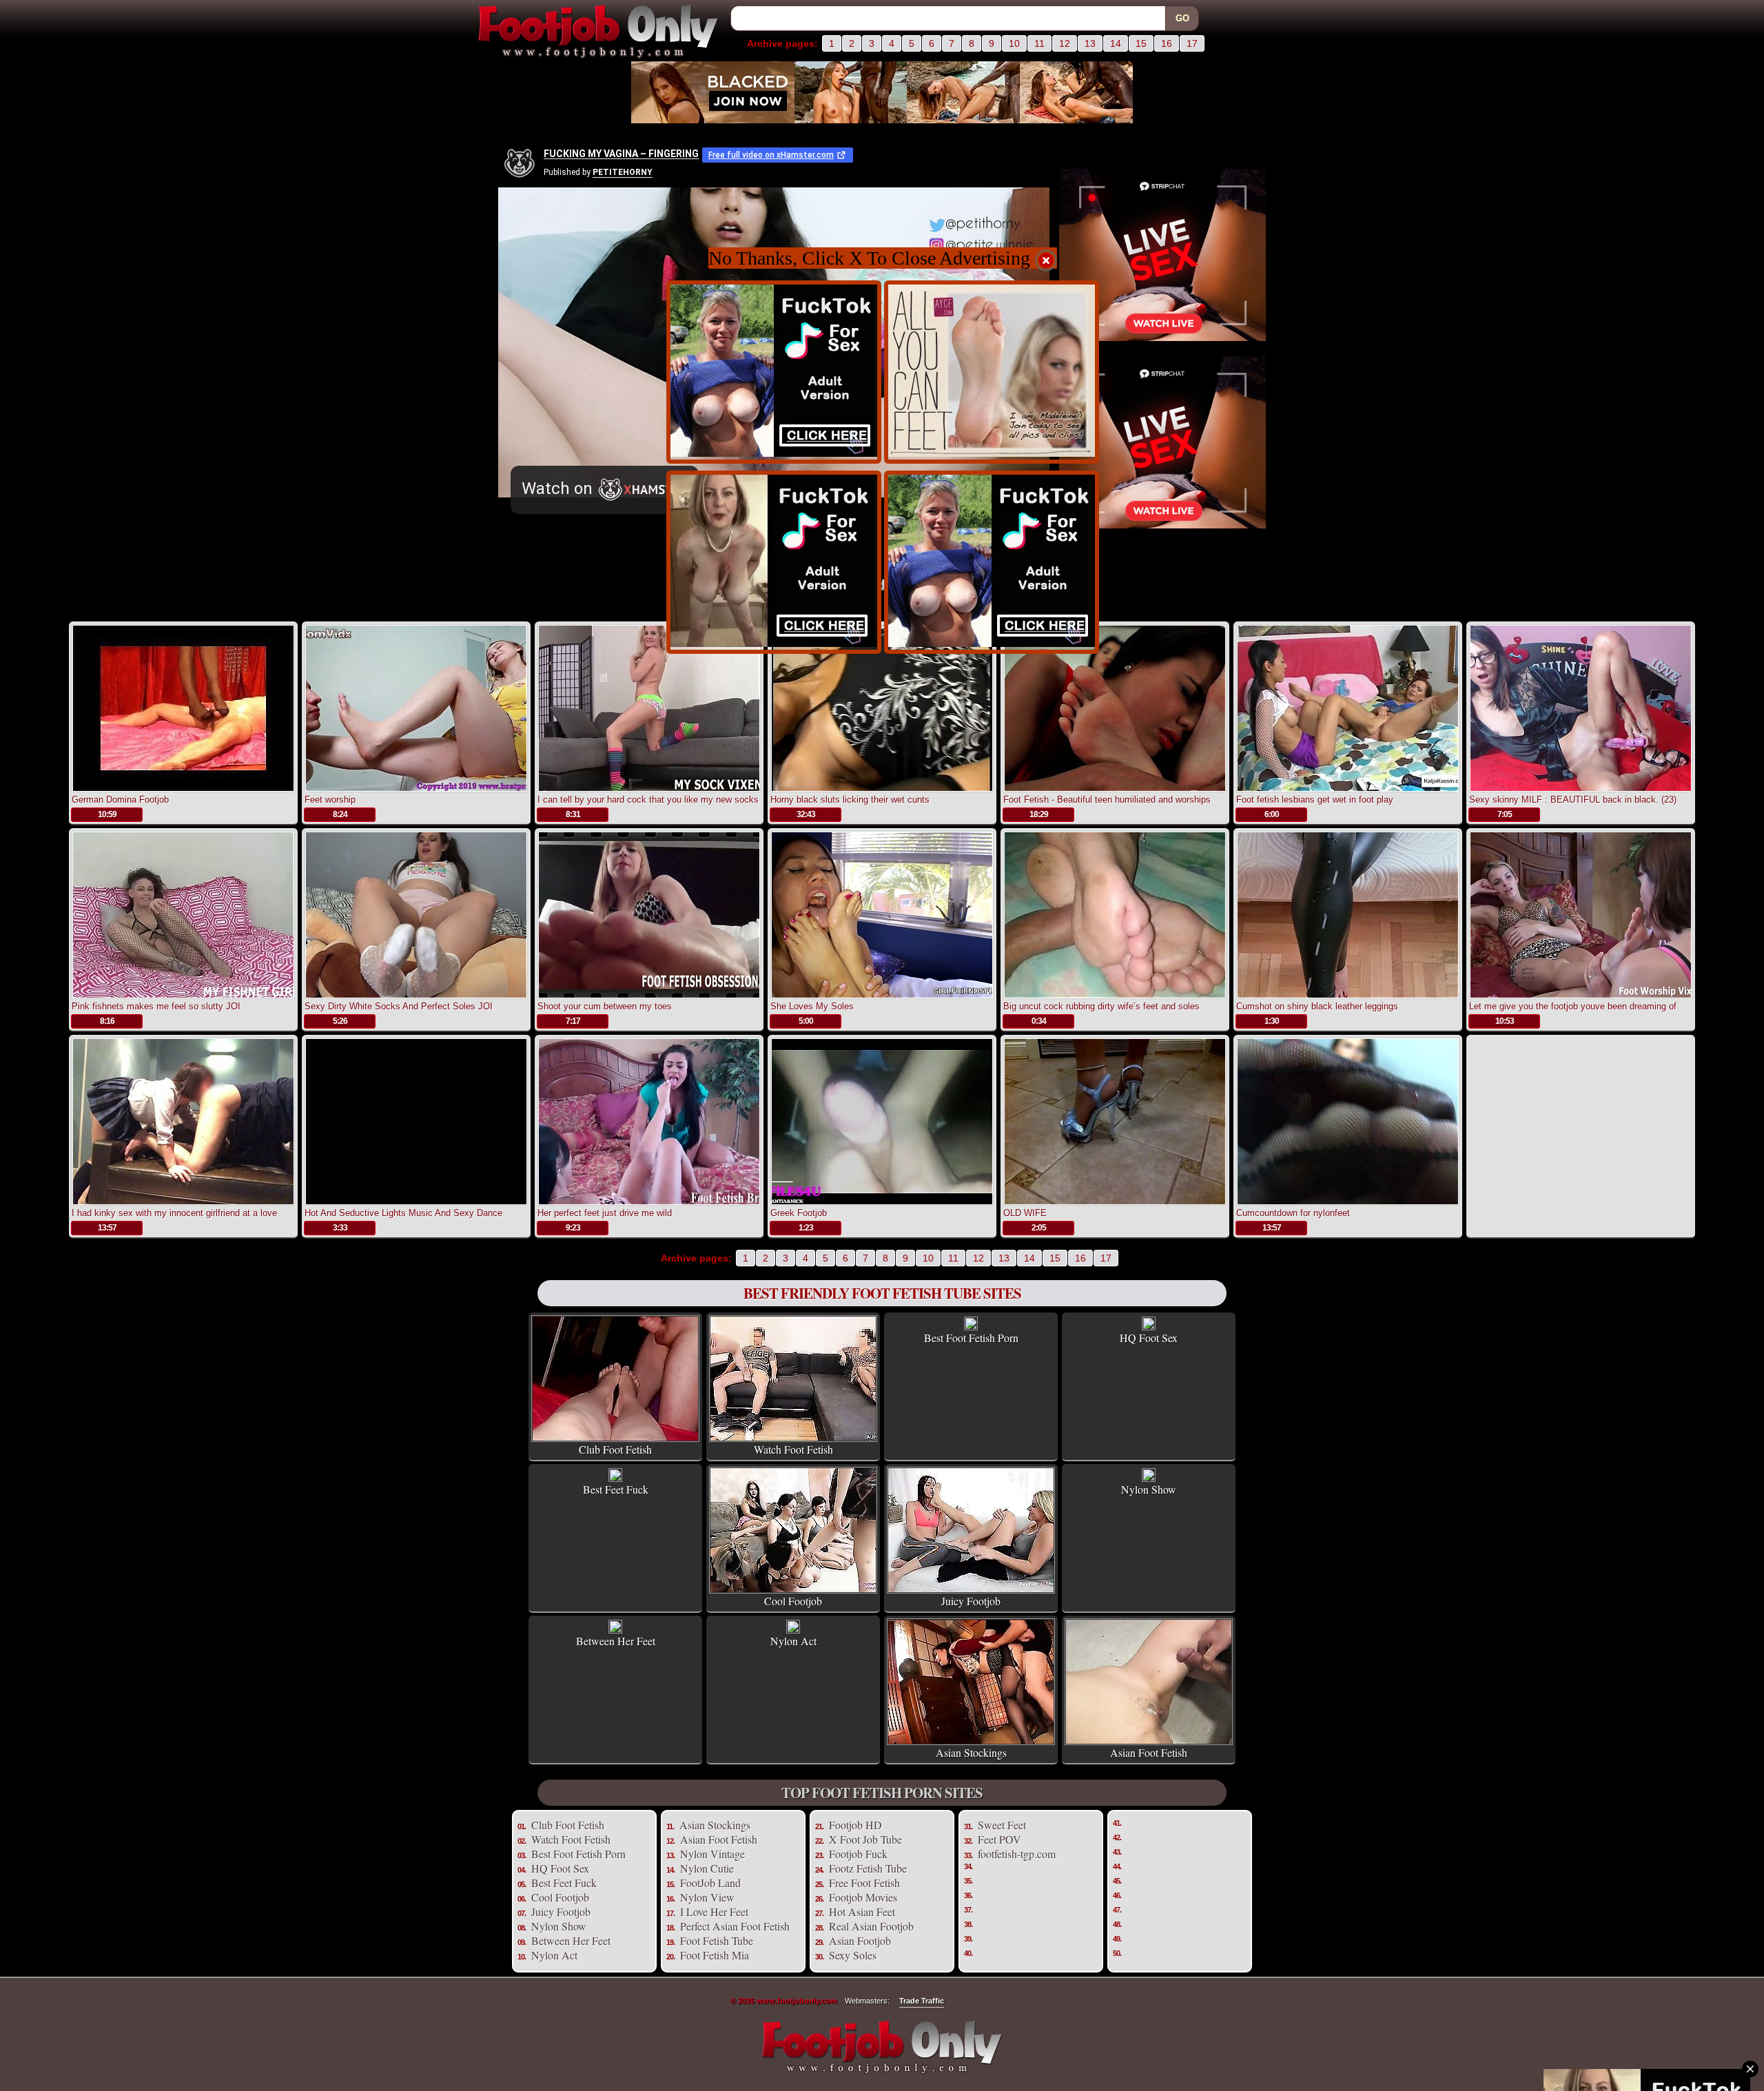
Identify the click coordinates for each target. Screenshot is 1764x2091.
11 (1039, 43)
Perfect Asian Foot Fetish (735, 1926)
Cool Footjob (560, 1897)
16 (1167, 43)
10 (1014, 43)
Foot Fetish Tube (717, 1940)
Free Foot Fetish (864, 1883)
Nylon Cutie (707, 1868)
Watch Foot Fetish (571, 1839)
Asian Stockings (715, 1825)
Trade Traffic (922, 2001)
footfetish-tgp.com (1017, 1854)
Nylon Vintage (712, 1854)
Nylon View (707, 1897)
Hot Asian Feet (862, 1912)
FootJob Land (710, 1883)
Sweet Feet (1002, 1825)
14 (1116, 43)
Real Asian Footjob (871, 1926)
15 (1141, 43)
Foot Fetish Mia (715, 1955)
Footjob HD (855, 1825)
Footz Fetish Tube (868, 1868)
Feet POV (999, 1839)
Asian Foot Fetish (719, 1839)
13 (1090, 43)
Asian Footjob (860, 1940)
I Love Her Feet (714, 1912)
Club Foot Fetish (568, 1825)
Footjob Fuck (858, 1854)
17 (1192, 43)
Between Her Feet (571, 1940)
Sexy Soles (853, 1955)
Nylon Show (559, 1926)
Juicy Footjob (561, 1912)
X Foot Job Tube (865, 1839)
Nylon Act (554, 1955)
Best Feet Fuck (564, 1883)
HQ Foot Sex (560, 1868)
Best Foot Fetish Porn (578, 1854)
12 (1065, 43)
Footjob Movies (863, 1897)
